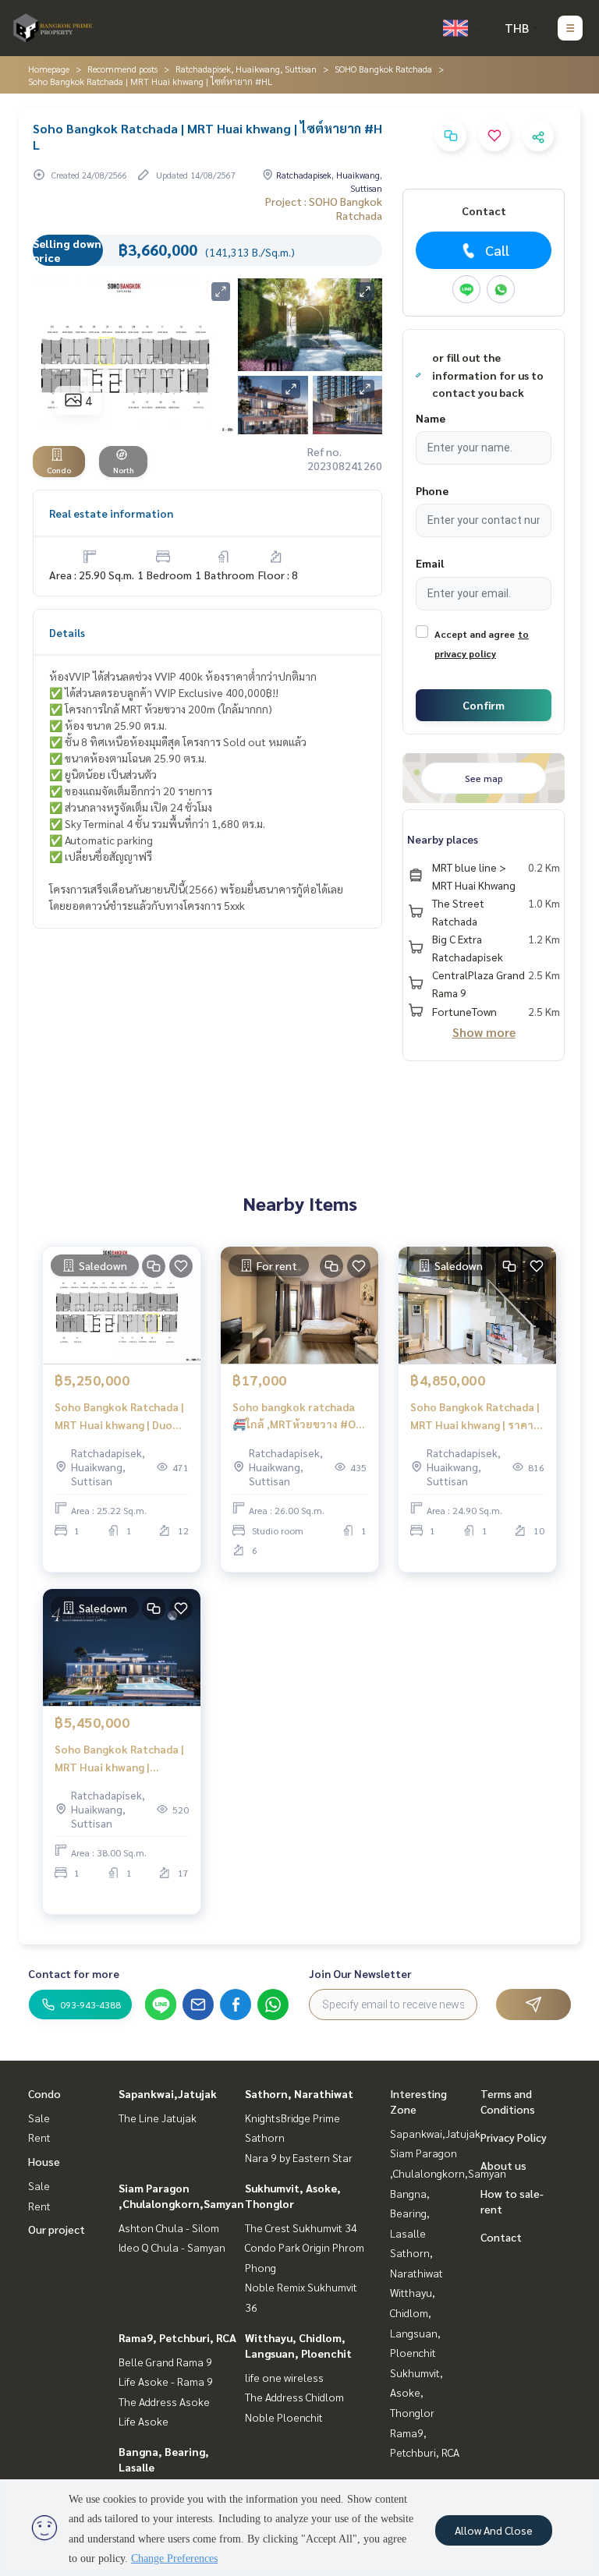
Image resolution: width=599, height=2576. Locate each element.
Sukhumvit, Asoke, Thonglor (416, 2392)
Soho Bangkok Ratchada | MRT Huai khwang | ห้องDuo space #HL (119, 1759)
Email (430, 563)
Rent (39, 2137)
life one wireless (284, 2377)
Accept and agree (475, 634)
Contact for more (74, 1973)
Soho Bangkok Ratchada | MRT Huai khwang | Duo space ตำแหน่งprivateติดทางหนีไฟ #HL (119, 1416)
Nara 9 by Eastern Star (299, 2157)
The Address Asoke (164, 2401)
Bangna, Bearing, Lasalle (410, 2213)
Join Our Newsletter (360, 1973)
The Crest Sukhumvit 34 (301, 2227)
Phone (432, 490)
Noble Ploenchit (284, 2417)
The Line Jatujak (158, 2118)
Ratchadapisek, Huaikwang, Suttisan (246, 69)
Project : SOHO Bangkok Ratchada (324, 208)
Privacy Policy (514, 2137)
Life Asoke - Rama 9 (166, 2381)
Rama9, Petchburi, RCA (177, 2337)
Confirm (484, 705)
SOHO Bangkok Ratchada (383, 69)
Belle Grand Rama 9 (165, 2362)
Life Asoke (144, 2421)
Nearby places (443, 839)
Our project (57, 2229)
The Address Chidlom (294, 2397)
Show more (484, 1032)
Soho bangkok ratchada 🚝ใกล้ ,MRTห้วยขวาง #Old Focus (299, 1416)
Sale (39, 2118)
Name (431, 418)
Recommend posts (122, 69)
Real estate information (111, 513)
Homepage (49, 69)
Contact (501, 2237)
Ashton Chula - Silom (169, 2227)
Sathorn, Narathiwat (299, 2093)
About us (503, 2165)
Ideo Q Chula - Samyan (172, 2247)
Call (497, 250)
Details (67, 632)
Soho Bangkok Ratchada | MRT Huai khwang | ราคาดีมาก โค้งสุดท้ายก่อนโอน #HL (475, 1416)
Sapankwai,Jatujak (168, 2093)
